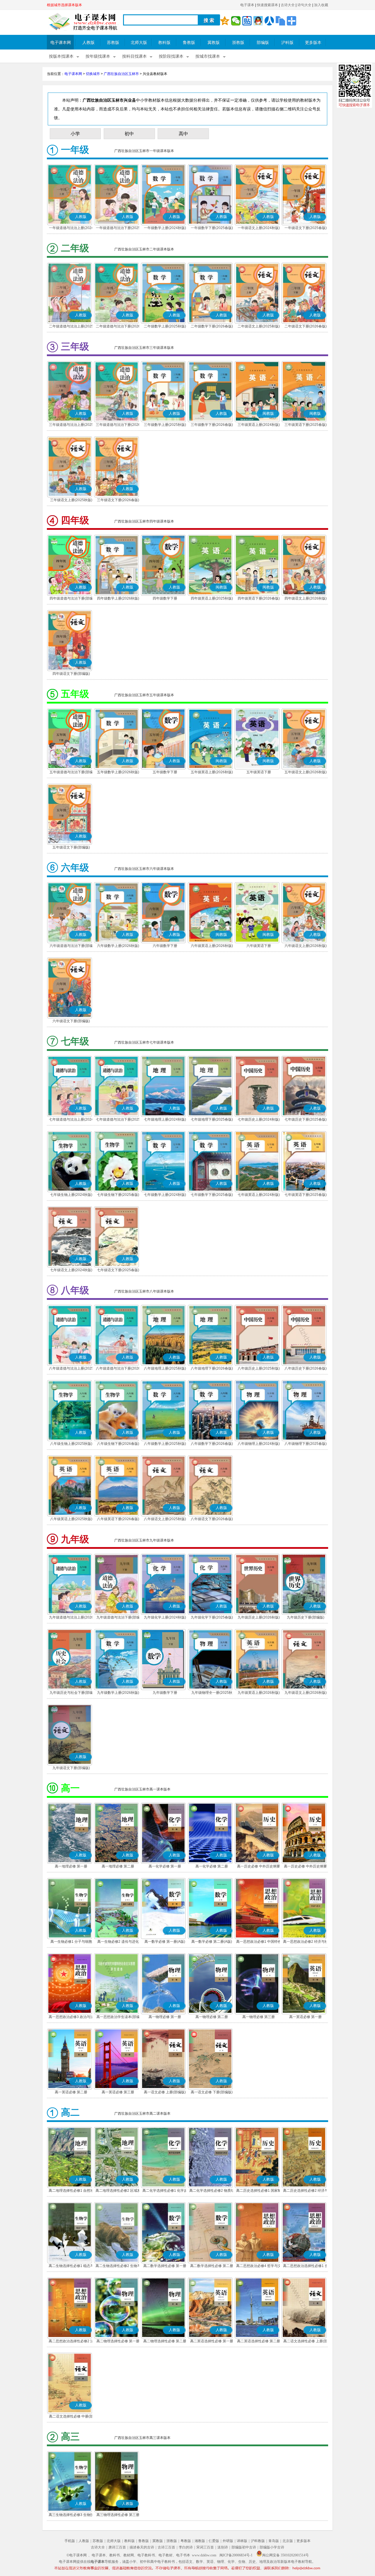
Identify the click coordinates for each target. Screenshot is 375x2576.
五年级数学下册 (165, 772)
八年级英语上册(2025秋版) (71, 1519)
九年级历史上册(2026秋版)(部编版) (259, 1618)
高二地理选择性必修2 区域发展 (118, 2191)
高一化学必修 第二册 (212, 1866)
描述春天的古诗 (142, 2547)
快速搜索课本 (267, 5)
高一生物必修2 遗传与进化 (118, 1942)
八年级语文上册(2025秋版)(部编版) (165, 1520)
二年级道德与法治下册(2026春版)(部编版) (118, 327)
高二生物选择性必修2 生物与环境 (118, 2266)
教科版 (164, 43)
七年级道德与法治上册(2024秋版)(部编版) (71, 1120)
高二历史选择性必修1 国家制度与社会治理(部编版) (259, 2191)
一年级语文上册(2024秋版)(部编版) (259, 228)
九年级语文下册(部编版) (71, 1768)
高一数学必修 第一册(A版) (165, 1942)
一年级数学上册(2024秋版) (165, 228)
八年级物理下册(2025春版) (306, 1444)
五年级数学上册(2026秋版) (118, 772)
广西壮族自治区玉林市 (121, 74)
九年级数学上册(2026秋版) (118, 1693)
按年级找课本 (98, 56)
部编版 (263, 43)
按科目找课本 (134, 56)
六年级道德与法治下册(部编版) (71, 946)
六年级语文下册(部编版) (71, 1021)
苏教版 (113, 43)
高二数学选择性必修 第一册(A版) (165, 2266)
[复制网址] (280, 21)
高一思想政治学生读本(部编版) (118, 2017)
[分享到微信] (236, 21)
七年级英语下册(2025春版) (306, 1195)
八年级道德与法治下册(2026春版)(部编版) (118, 1369)
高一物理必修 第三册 (259, 2017)
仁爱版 (214, 2541)
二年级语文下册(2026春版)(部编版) (306, 327)
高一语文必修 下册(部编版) (212, 2092)
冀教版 (214, 43)
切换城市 (93, 74)
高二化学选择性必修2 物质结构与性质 (212, 2191)
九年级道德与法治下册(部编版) (118, 1618)
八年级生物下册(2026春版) (118, 1444)
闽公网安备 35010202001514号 (285, 2555)
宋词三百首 (205, 2547)
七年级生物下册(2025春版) (118, 1195)
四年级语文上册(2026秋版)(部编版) (306, 599)
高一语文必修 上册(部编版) (165, 2092)
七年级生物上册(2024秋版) (71, 1195)
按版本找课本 (61, 56)
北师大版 (139, 43)
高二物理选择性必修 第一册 (118, 2341)
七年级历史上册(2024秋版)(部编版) (259, 1120)
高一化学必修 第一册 (165, 1866)
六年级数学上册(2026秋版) (118, 946)
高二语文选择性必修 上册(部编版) (305, 2342)
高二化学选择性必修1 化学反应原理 (165, 2191)
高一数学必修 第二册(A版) (212, 1942)
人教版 (88, 43)
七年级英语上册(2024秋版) (259, 1195)
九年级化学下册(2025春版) (212, 1617)
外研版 (228, 2541)
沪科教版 (258, 2541)
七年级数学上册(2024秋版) (165, 1195)
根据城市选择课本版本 (64, 5)
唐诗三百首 (117, 2547)
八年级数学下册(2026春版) (212, 1444)
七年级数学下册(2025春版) (212, 1195)
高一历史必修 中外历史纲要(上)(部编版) (259, 1867)
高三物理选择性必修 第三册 (118, 2515)
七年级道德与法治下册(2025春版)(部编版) (118, 1120)
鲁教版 (189, 43)
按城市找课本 (208, 56)
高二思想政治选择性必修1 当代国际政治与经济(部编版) (306, 2266)
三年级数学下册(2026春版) (212, 425)
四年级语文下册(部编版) (71, 674)
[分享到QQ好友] (258, 21)
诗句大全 (304, 5)
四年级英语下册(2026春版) (259, 598)
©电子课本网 (77, 2555)
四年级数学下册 (165, 598)
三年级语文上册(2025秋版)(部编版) (71, 501)
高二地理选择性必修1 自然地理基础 (71, 2191)
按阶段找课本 (171, 56)
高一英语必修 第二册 (71, 2092)
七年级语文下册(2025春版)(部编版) (118, 1271)
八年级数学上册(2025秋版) (165, 1444)
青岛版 (274, 2541)
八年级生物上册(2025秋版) (71, 1444)
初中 (129, 134)
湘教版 (200, 2541)
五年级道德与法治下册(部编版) (71, 773)
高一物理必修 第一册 (165, 2017)
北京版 (288, 2541)
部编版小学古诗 (272, 2547)
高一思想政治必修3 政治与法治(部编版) (71, 2017)
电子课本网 (61, 43)
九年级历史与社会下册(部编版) (71, 1693)
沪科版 (287, 43)
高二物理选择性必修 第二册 (165, 2341)
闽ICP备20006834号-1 (236, 2555)
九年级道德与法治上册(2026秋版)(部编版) (71, 1618)
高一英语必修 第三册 (118, 2092)
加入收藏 (321, 5)
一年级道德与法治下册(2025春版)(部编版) (118, 228)
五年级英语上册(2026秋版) (212, 772)
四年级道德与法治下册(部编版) (71, 599)
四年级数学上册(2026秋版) (118, 598)
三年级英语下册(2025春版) (306, 425)
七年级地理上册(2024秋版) (165, 1119)
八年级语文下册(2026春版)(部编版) (212, 1520)
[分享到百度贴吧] (247, 21)
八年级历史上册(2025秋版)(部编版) (259, 1369)
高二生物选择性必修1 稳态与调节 (71, 2266)
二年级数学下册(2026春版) (212, 326)
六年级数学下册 (165, 946)
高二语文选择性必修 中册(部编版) (71, 2417)
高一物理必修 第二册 (212, 2017)
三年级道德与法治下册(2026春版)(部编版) (118, 425)
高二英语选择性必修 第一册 (212, 2341)
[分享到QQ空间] (225, 21)
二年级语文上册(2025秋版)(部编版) (259, 327)
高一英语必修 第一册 (305, 2017)
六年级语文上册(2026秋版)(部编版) (306, 946)
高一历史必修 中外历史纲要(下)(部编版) (305, 1867)
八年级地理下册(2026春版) (212, 1368)
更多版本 (313, 43)
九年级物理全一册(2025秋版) (212, 1693)
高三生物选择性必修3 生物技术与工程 (71, 2515)
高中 (183, 134)
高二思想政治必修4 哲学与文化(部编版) (259, 2266)
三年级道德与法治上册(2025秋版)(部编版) (71, 425)
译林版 (242, 2541)
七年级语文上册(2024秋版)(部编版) (71, 1271)
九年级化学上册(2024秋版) (165, 1617)
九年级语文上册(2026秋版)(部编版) (306, 1693)
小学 (75, 134)
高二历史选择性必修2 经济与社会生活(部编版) (306, 2191)
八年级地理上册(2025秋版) (165, 1368)
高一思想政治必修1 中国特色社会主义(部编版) (259, 1942)
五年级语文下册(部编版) (71, 847)
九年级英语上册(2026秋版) (259, 1693)
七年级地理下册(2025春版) (212, 1119)
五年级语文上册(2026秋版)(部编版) (306, 773)
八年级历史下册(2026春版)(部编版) (306, 1369)
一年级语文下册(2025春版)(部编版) (306, 228)
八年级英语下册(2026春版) (118, 1519)
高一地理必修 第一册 (71, 1866)
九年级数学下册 (165, 1693)
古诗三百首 (166, 2547)
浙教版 (238, 43)
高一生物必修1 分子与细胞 (71, 1942)
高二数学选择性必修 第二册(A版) (212, 2266)
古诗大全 (288, 5)
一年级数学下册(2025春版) (212, 228)
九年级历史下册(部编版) (306, 1617)
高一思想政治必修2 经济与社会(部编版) (306, 1942)
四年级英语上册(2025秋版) (212, 598)
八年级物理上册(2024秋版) (259, 1444)
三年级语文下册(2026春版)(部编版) (118, 501)
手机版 (70, 2541)
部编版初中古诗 (244, 2547)
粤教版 (186, 2541)
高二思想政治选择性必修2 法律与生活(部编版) (71, 2342)
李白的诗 (186, 2547)
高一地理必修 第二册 (118, 1866)
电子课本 (247, 5)
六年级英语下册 (259, 946)
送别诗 (223, 2547)
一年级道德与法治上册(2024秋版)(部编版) (71, 228)
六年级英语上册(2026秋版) (212, 946)
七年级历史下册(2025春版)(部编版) (306, 1120)
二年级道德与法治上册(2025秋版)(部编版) (71, 327)
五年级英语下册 (259, 772)
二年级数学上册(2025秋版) (165, 326)
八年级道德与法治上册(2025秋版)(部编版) (71, 1369)
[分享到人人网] (269, 21)
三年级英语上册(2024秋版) (259, 425)
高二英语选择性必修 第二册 (259, 2341)
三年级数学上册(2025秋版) (165, 425)
